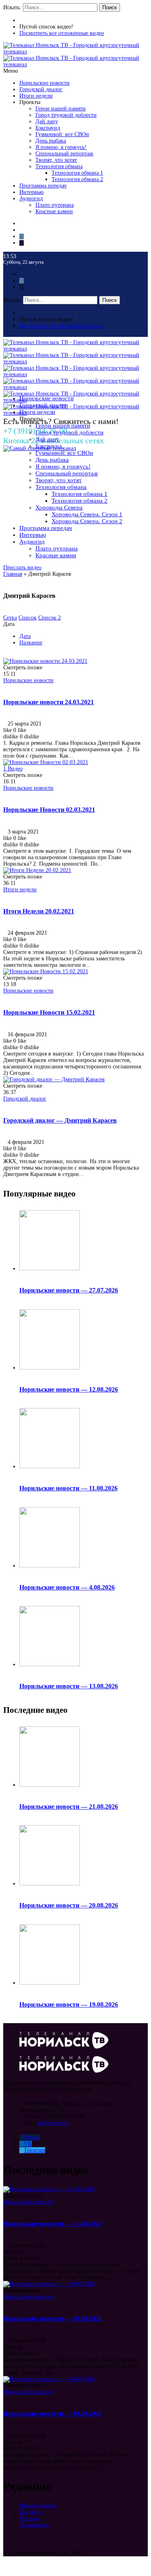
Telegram (34, 2150)
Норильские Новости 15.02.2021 (49, 1012)
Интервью (31, 192)
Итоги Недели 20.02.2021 (39, 911)
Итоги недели (36, 96)
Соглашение (34, 2525)
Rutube (32, 2137)
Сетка (10, 618)
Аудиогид (31, 199)
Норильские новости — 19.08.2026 (69, 2004)
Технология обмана (59, 166)
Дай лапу (47, 121)
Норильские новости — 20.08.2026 (69, 1905)
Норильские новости (44, 83)
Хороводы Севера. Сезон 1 (87, 514)
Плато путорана (55, 205)
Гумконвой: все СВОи (62, 134)
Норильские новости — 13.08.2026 (69, 1686)
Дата (25, 636)
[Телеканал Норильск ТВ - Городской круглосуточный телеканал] (75, 52)
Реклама (29, 2518)
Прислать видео (22, 568)
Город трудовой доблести (66, 115)
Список (28, 618)
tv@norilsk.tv (53, 2123)
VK (28, 2144)
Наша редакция (38, 2506)
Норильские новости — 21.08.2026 (69, 1807)
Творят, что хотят (56, 160)
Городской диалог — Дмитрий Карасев (60, 1120)
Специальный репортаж (64, 154)
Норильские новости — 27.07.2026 (69, 1290)
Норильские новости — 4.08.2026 (67, 1587)
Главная (13, 574)
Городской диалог (41, 89)
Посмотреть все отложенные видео (62, 33)
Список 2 (50, 618)
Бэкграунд (48, 128)
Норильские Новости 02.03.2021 (49, 810)
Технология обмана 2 (77, 179)
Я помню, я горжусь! (61, 147)
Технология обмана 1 (77, 173)
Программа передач (43, 186)
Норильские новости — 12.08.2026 (69, 1389)
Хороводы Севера (59, 507)
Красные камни (54, 211)
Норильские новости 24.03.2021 (49, 702)
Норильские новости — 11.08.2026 (68, 1488)
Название (31, 643)
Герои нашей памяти (61, 109)
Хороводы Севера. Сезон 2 (87, 521)
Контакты (31, 2512)
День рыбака (51, 141)
